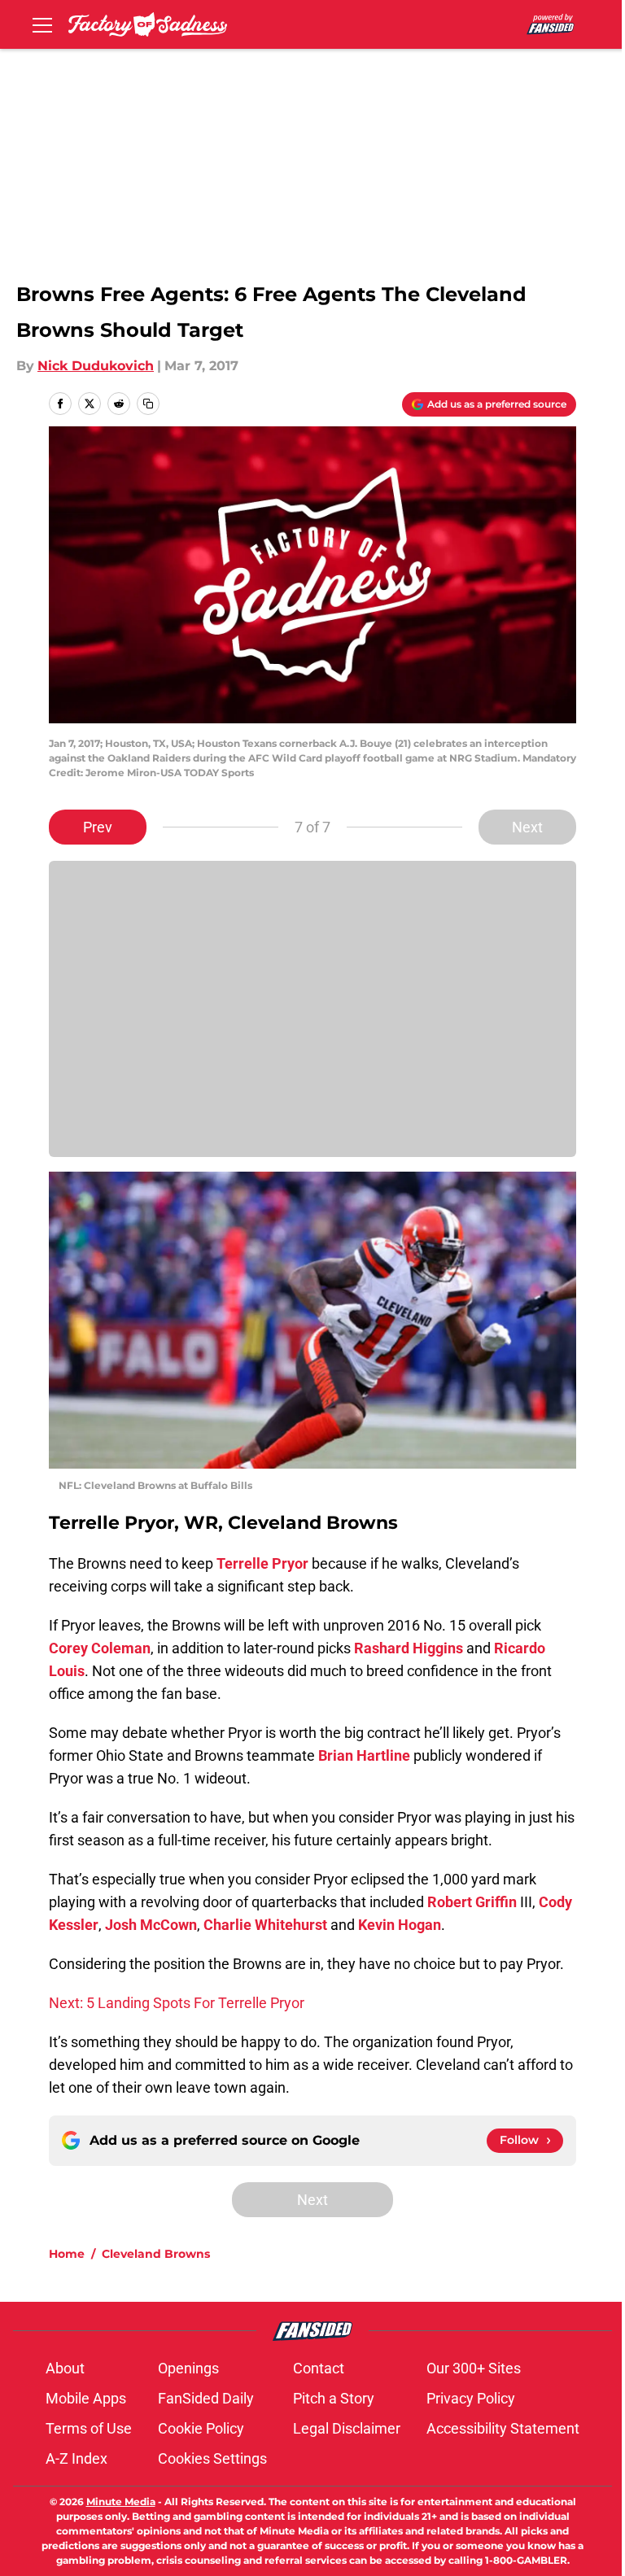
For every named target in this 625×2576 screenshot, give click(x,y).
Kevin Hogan (400, 1925)
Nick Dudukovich (96, 366)
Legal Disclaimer (347, 2428)
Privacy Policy (471, 2398)
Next (527, 827)
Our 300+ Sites (474, 2368)
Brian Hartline (364, 1755)
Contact (319, 2368)
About (65, 2368)
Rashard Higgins (409, 1648)
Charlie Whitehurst (265, 1925)
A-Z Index (76, 2458)
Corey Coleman (100, 1648)
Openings (188, 2368)
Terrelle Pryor (262, 1563)
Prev (98, 827)
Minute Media (121, 2502)
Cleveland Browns (156, 2254)
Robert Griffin (472, 1902)
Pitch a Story (334, 2398)
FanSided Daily (206, 2398)
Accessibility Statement (503, 2428)
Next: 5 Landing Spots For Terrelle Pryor (177, 2003)
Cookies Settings (212, 2458)
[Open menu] (42, 24)
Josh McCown (151, 1925)
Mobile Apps (86, 2398)
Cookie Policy (201, 2428)
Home (67, 2254)
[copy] (148, 404)
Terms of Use (89, 2428)
